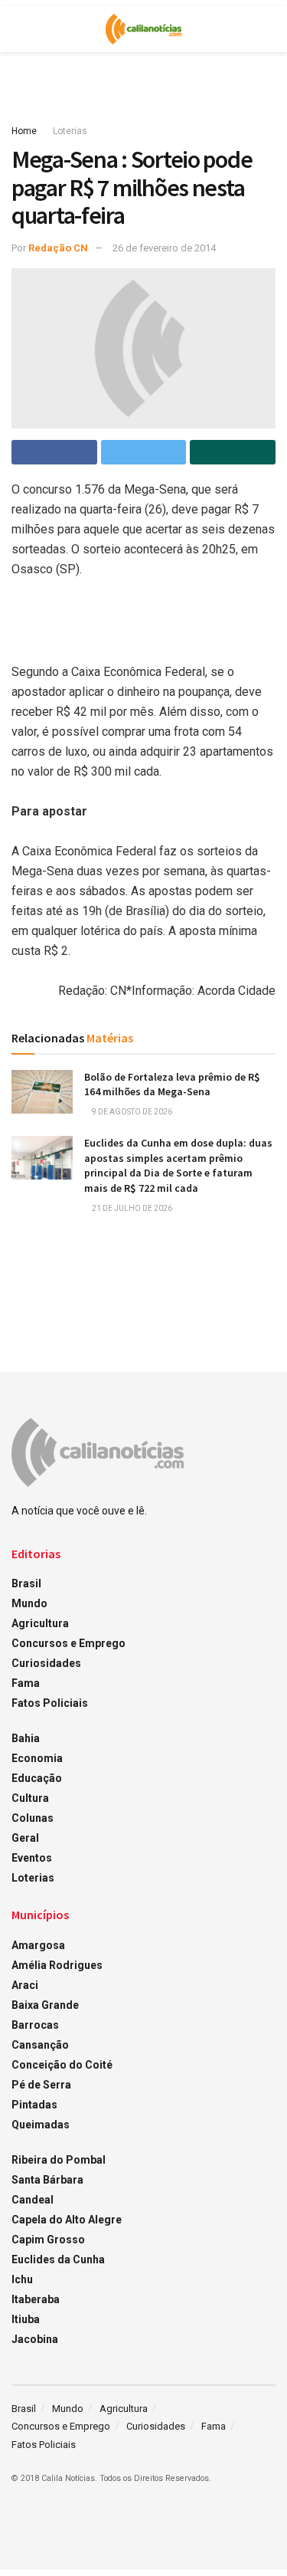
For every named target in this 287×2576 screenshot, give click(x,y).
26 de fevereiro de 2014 (164, 248)
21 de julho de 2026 (131, 1208)
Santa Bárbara (47, 2180)
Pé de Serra (41, 2085)
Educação (37, 1778)
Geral (25, 1838)
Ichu (22, 2279)
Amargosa (38, 1945)
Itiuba (26, 2319)
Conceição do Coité (62, 2065)
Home (24, 131)
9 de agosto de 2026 (131, 1112)
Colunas (33, 1818)
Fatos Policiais (50, 1703)
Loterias (70, 131)
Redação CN (58, 248)
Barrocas (35, 2025)
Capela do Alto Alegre (67, 2220)
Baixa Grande (45, 2005)
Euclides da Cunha (58, 2259)
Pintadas (34, 2105)
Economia (37, 1758)
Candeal (33, 2200)
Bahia (26, 1738)
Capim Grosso (48, 2240)
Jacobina (35, 2339)
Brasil (26, 1583)
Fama (26, 1683)
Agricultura (40, 1623)
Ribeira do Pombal (59, 2160)
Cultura (30, 1798)
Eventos (32, 1858)
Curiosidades (46, 1663)
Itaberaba (36, 2299)
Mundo (29, 1603)
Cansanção (40, 2045)
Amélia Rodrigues (57, 1965)
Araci (25, 1985)
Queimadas (41, 2125)
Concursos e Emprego (68, 1643)
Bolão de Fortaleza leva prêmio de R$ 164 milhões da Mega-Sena (172, 1085)
